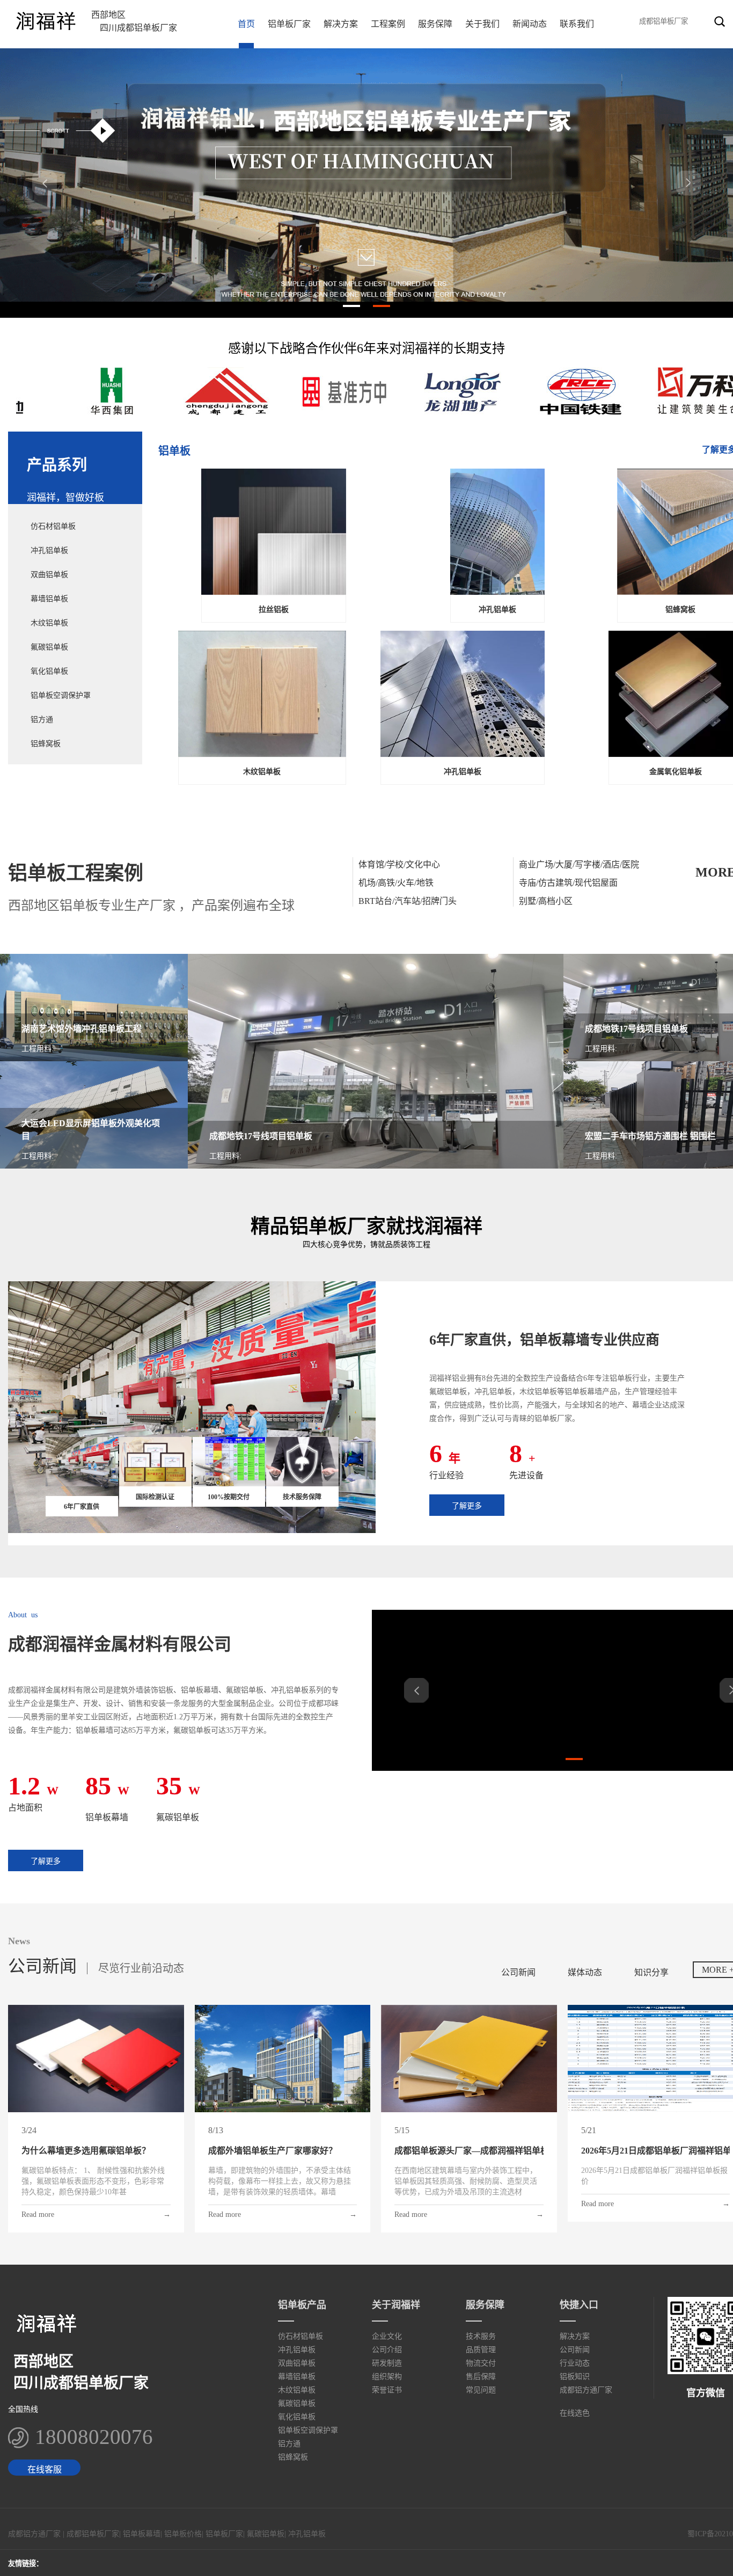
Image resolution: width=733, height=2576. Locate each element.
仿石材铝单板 (53, 526)
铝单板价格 (183, 2534)
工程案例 (388, 24)
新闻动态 (530, 24)
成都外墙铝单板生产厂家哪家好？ (273, 2151)
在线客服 (45, 2469)
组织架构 (387, 2377)
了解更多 (467, 1506)
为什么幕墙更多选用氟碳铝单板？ (86, 2151)
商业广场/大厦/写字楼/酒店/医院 (579, 864)
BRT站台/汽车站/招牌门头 (408, 901)
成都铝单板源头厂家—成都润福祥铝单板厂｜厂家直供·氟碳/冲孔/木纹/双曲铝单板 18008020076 (469, 2151)
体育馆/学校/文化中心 (399, 864)
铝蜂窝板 (46, 744)
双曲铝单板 (49, 575)
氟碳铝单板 (49, 647)
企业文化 (387, 2336)
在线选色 (575, 2413)
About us (23, 1615)
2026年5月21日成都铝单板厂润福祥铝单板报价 (656, 2151)
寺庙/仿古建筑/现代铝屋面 (568, 883)
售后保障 (481, 2377)
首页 (246, 24)
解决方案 (341, 24)
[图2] (366, 53)
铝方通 (42, 720)
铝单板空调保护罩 (61, 695)
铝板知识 (575, 2377)
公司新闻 (575, 2350)
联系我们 (577, 24)
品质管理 (481, 2350)
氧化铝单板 (49, 671)
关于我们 (482, 24)
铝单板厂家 (289, 24)
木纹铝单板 (49, 623)
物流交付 (481, 2363)
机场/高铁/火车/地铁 (396, 883)
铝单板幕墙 (142, 2534)
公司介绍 (387, 2350)
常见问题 (481, 2390)
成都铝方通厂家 (586, 2390)
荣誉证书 (387, 2390)
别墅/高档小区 (546, 901)
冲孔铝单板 (49, 550)
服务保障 (435, 24)
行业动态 (575, 2363)
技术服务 (481, 2336)
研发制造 (387, 2363)
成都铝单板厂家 (93, 2534)
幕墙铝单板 (49, 599)
